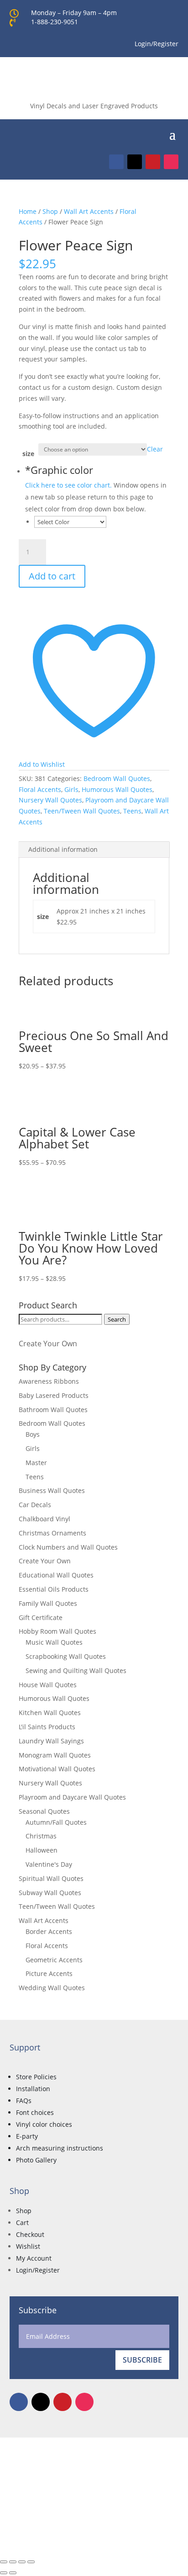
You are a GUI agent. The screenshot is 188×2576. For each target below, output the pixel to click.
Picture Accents (49, 1973)
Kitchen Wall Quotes (50, 1713)
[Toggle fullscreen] (13, 2562)
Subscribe (142, 2360)
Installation (33, 2089)
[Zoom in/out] (4, 2562)
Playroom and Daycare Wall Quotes (72, 1797)
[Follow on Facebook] (116, 162)
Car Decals (35, 1505)
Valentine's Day (49, 1864)
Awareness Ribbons (49, 1381)
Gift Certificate (41, 1617)
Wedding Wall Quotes (52, 1988)
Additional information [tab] (63, 849)
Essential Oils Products (54, 1589)
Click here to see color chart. (68, 485)
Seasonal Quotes (44, 1811)
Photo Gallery (36, 2160)
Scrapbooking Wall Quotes (66, 1656)
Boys (33, 1434)
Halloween (42, 1850)
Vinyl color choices (44, 2124)
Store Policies (36, 2077)
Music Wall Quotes (54, 1642)
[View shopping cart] (159, 133)
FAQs (24, 2101)
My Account (34, 2258)
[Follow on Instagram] (171, 162)
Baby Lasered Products (54, 1395)
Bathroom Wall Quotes (53, 1410)
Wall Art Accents (89, 211)
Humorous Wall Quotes (117, 789)
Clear (155, 449)
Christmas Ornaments (52, 1533)
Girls (71, 789)
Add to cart (52, 576)
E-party (27, 2136)
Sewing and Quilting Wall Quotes (76, 1670)
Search (117, 1319)
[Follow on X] (135, 162)
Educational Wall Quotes (56, 1575)
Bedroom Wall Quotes (117, 778)
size (28, 454)
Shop (50, 211)
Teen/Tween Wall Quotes (82, 811)
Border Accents (49, 1931)
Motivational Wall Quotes (57, 1769)
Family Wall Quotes (48, 1603)
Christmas (41, 1836)
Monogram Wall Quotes (55, 1755)
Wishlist (28, 2246)
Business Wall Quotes (52, 1490)
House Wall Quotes (48, 1685)
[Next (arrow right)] (13, 2573)
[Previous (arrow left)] (4, 2573)
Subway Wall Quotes (50, 1893)
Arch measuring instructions (60, 2148)
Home (28, 211)
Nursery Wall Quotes (50, 800)
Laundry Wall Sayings (51, 1741)
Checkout (30, 2234)
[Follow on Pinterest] (153, 162)
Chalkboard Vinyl (44, 1519)
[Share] (22, 2562)
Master (36, 1463)
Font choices (35, 2112)
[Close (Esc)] (31, 2562)
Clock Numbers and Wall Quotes (68, 1547)
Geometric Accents (54, 1960)
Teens (132, 811)
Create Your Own (48, 1344)
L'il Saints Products (47, 1727)
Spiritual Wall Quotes (51, 1878)
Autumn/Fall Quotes (56, 1822)
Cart (22, 2223)
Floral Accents (40, 789)
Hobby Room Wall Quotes (57, 1631)
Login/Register (38, 2270)
